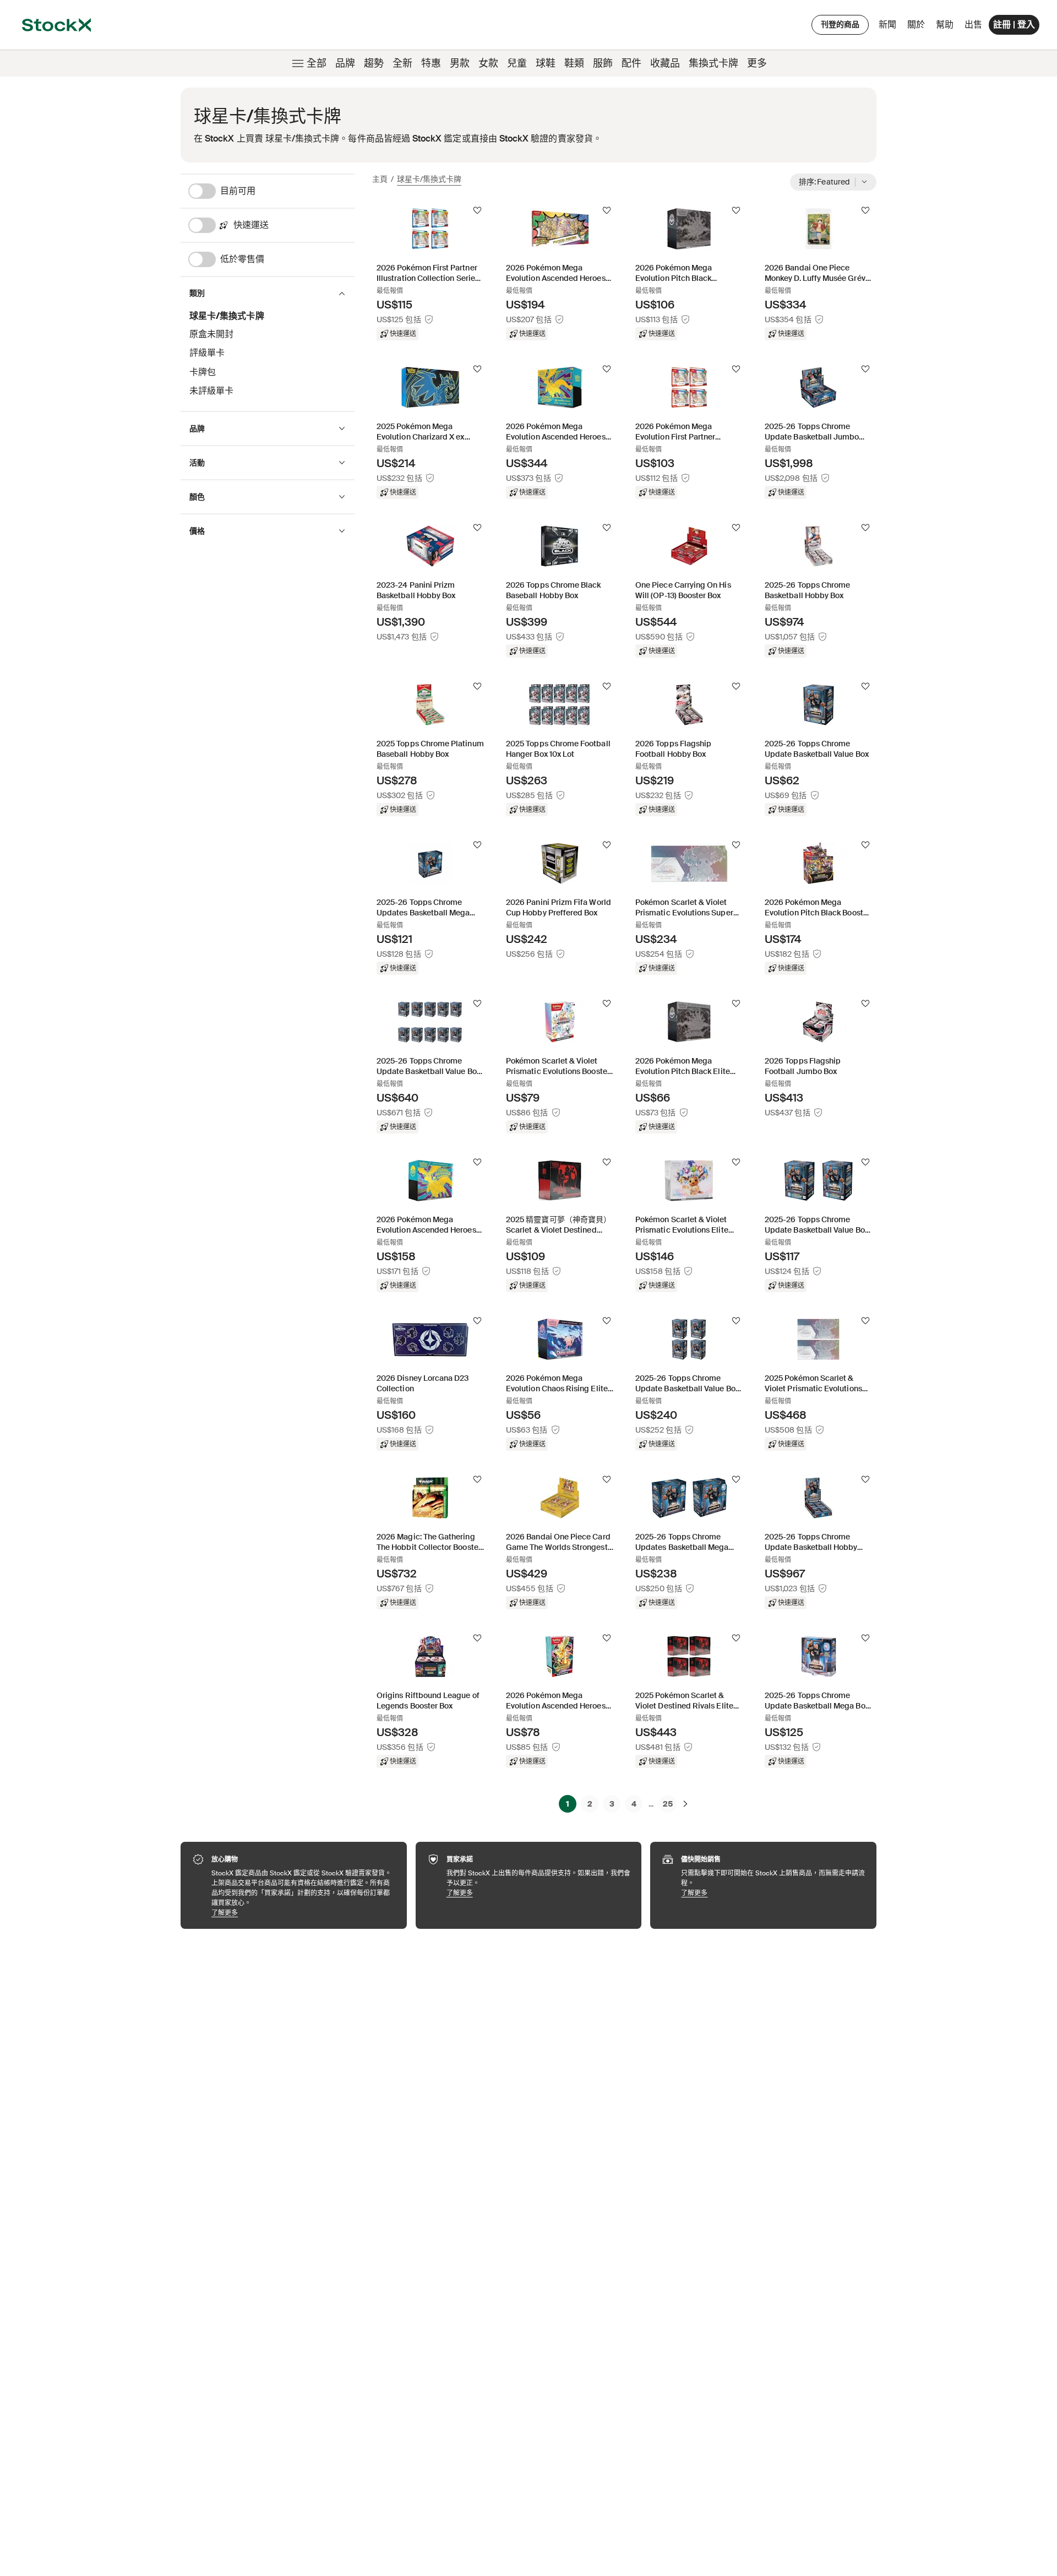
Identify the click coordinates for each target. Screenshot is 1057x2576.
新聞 (887, 25)
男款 (460, 63)
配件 (631, 63)
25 (668, 1804)
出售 (973, 25)
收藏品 (665, 63)
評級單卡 (207, 353)
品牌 (345, 63)
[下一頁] (685, 1804)
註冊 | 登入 (1014, 25)
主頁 (380, 179)
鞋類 (574, 63)
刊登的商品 (840, 24)
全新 (402, 63)
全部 (317, 63)
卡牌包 (203, 372)
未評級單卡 (211, 391)
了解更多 (304, 1913)
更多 (757, 63)
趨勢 (374, 63)
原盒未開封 (211, 334)
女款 (488, 63)
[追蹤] (477, 210)
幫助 (945, 25)
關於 (918, 27)
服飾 (603, 63)
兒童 (517, 63)
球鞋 (546, 63)
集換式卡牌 (713, 63)
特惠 (431, 63)
